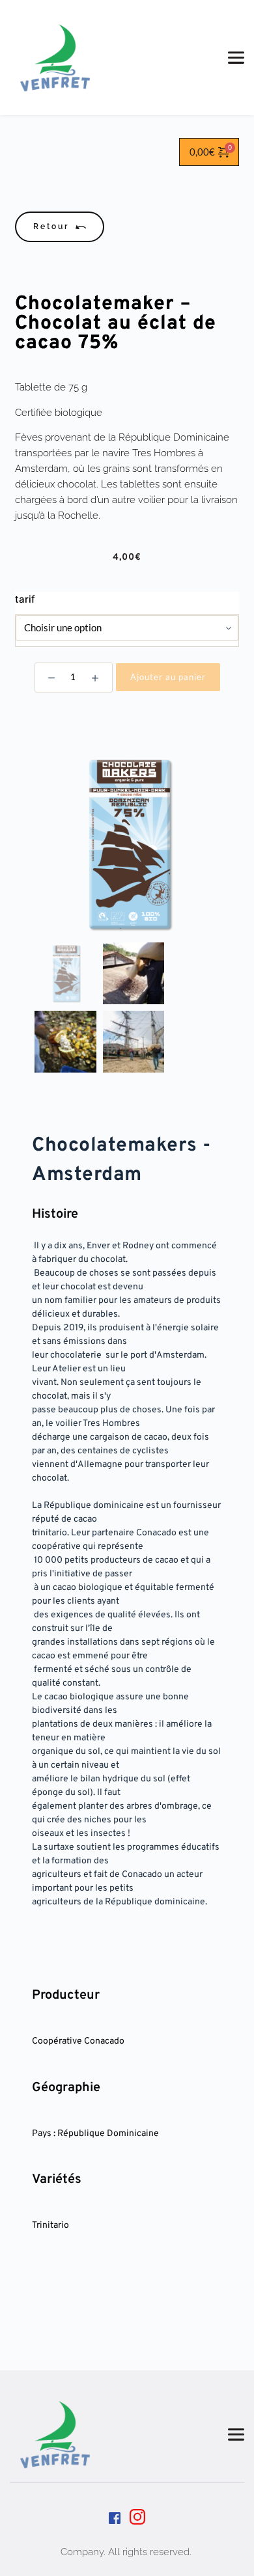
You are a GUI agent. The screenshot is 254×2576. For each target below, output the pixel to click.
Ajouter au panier (168, 677)
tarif (25, 599)
